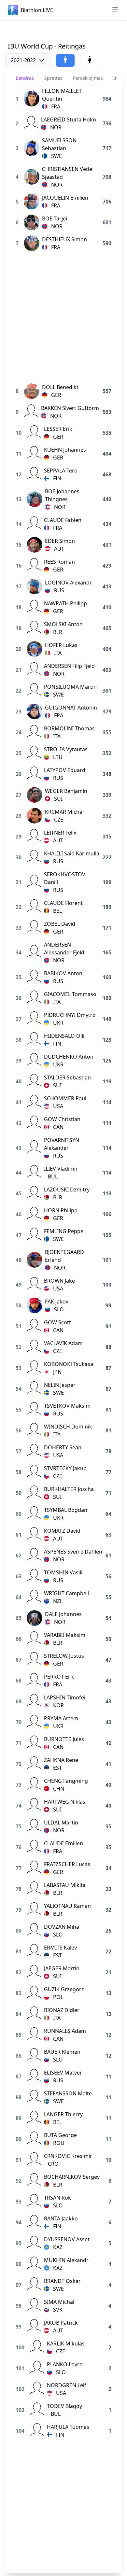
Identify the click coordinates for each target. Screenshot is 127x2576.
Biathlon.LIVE (37, 10)
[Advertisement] (63, 31)
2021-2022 (23, 60)
